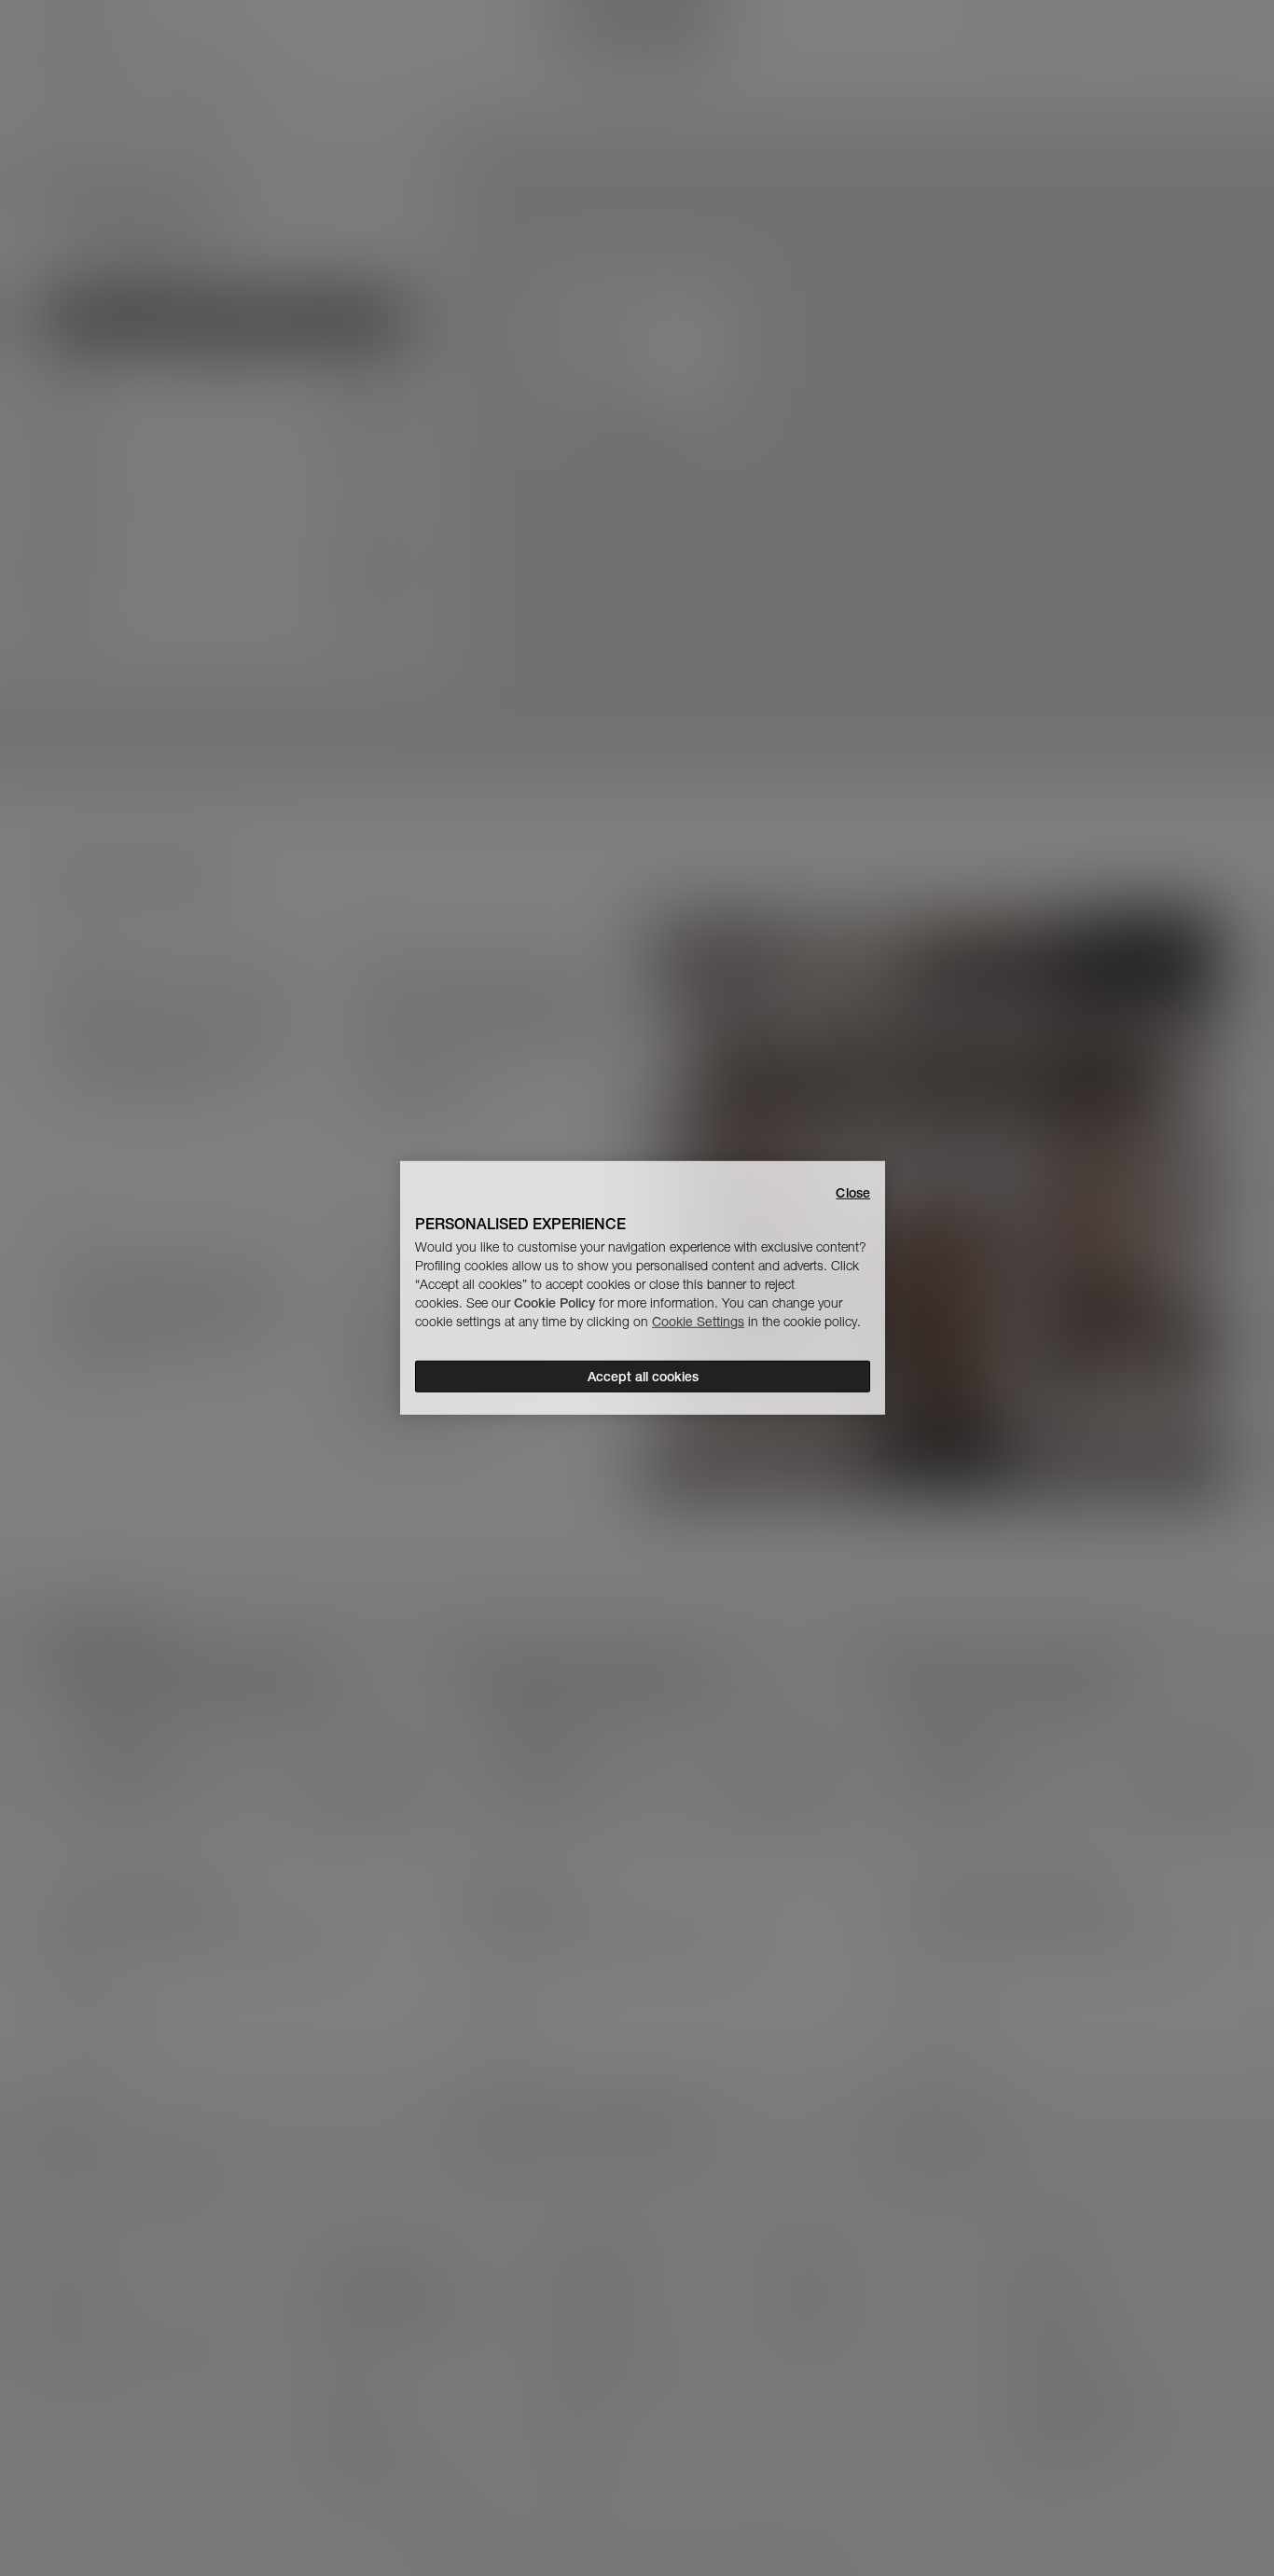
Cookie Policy (554, 1303)
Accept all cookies (643, 1377)
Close (853, 1193)
